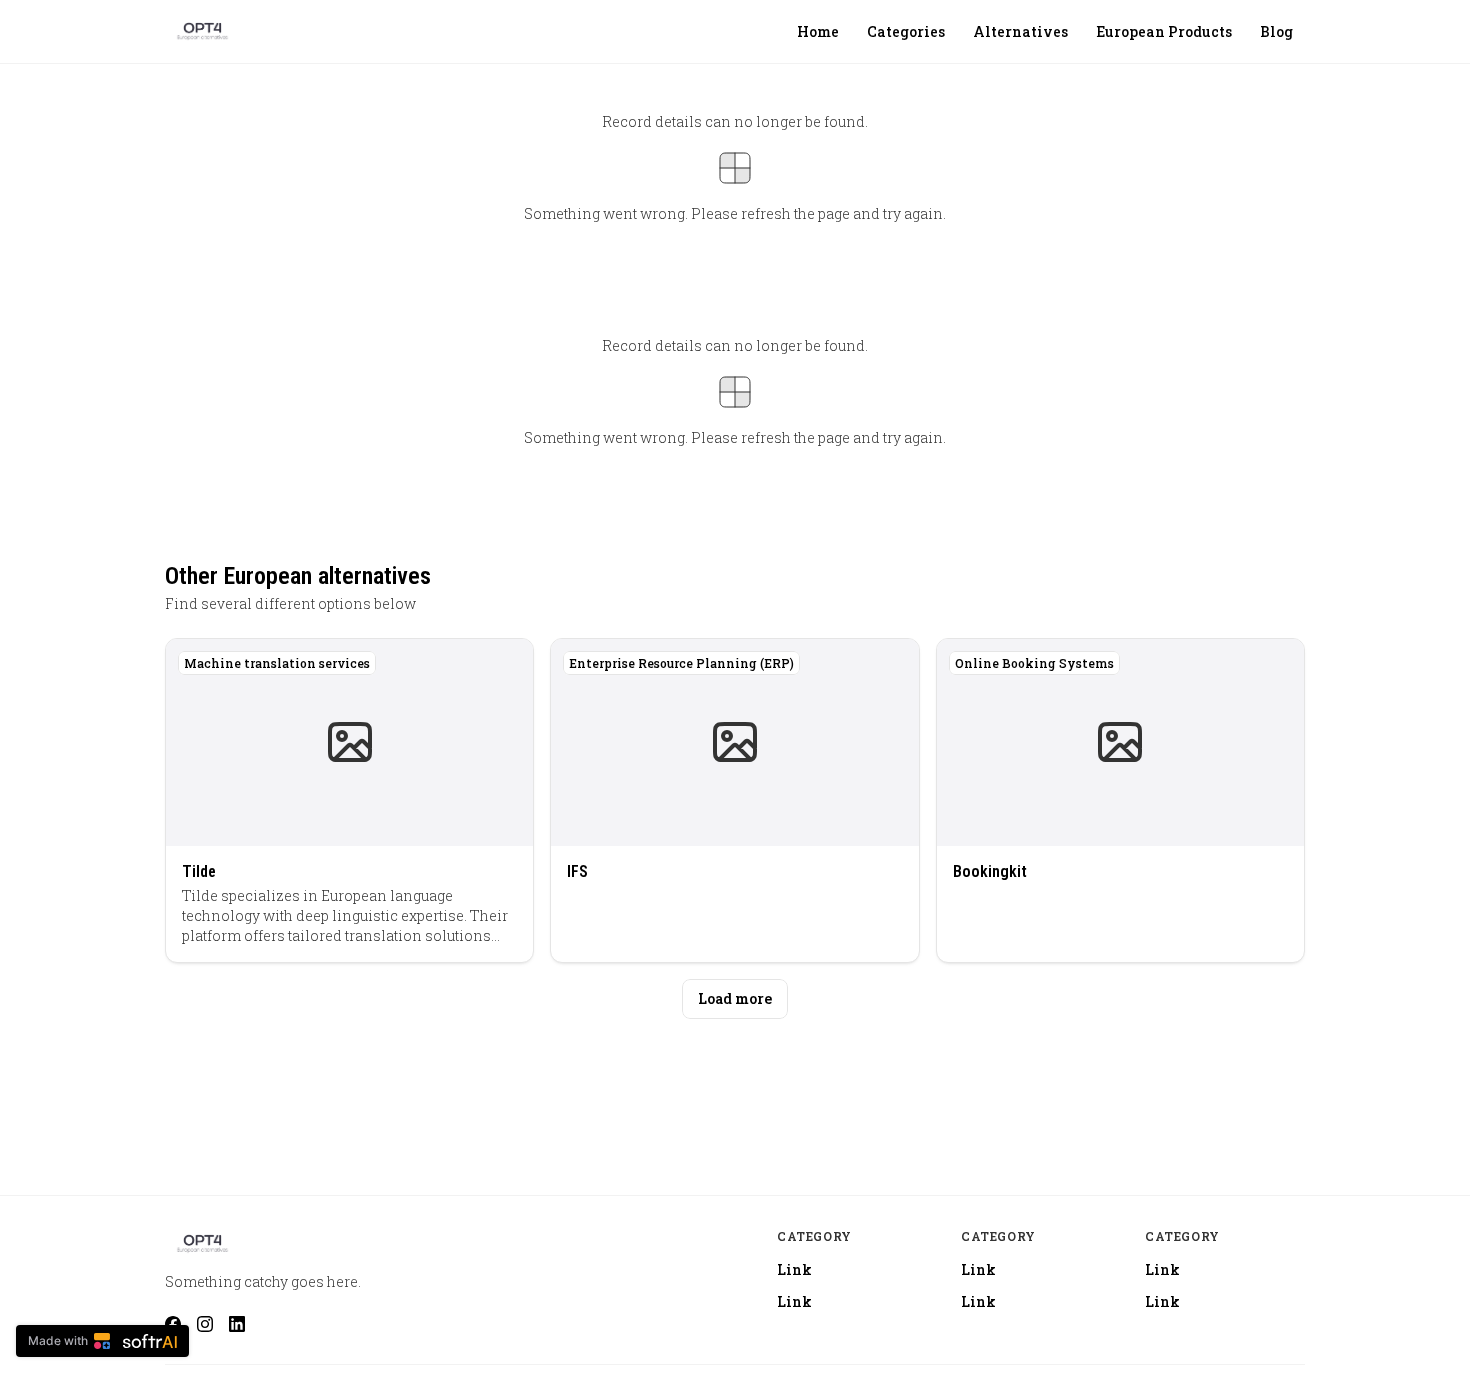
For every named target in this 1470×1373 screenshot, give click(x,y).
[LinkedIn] (237, 1324)
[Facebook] (173, 1324)
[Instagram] (205, 1324)
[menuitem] (818, 32)
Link (794, 1269)
